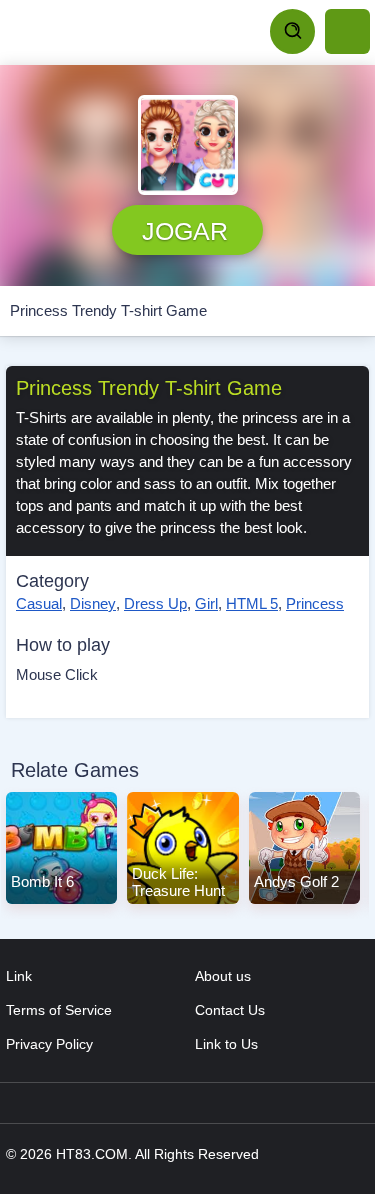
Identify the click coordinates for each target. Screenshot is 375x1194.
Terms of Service (59, 1010)
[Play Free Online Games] (100, 32)
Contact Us (230, 1010)
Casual (39, 603)
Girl (206, 603)
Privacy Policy (49, 1044)
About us (223, 976)
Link (19, 976)
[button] (188, 145)
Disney (93, 603)
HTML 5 (252, 603)
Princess (315, 603)
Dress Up (155, 603)
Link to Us (226, 1044)
